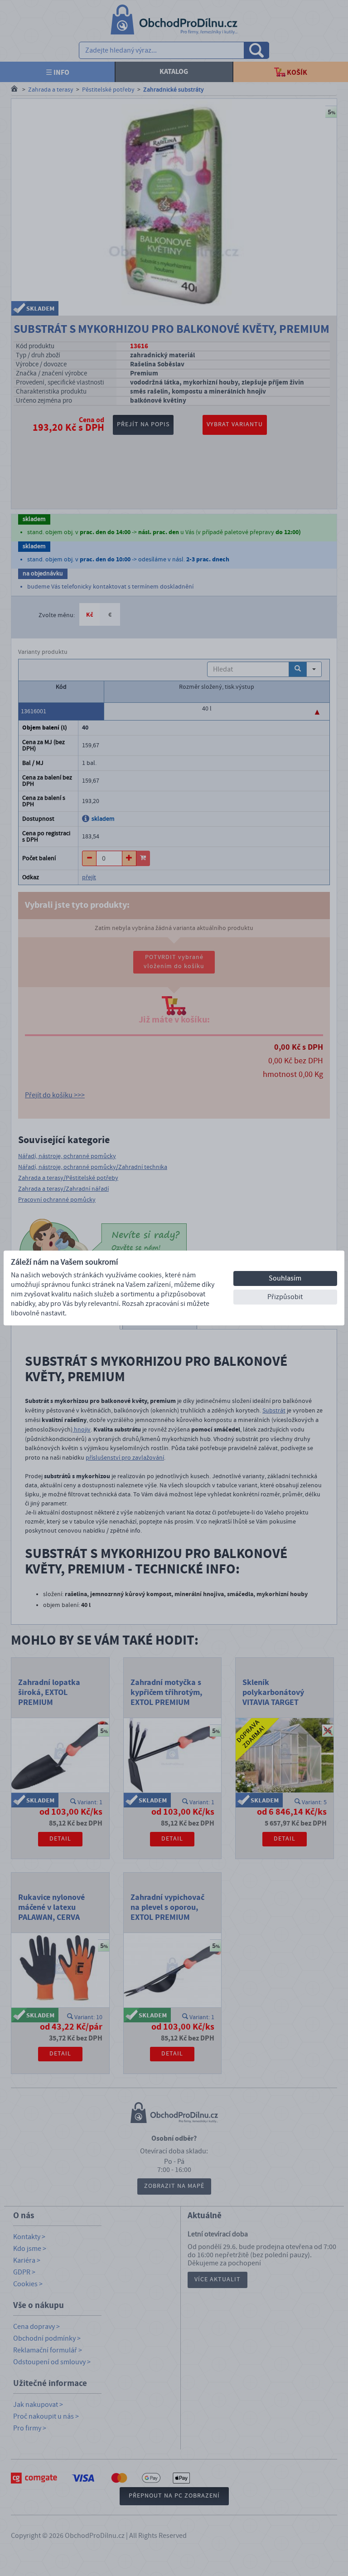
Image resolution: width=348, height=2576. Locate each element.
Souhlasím (285, 1278)
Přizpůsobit (285, 1297)
